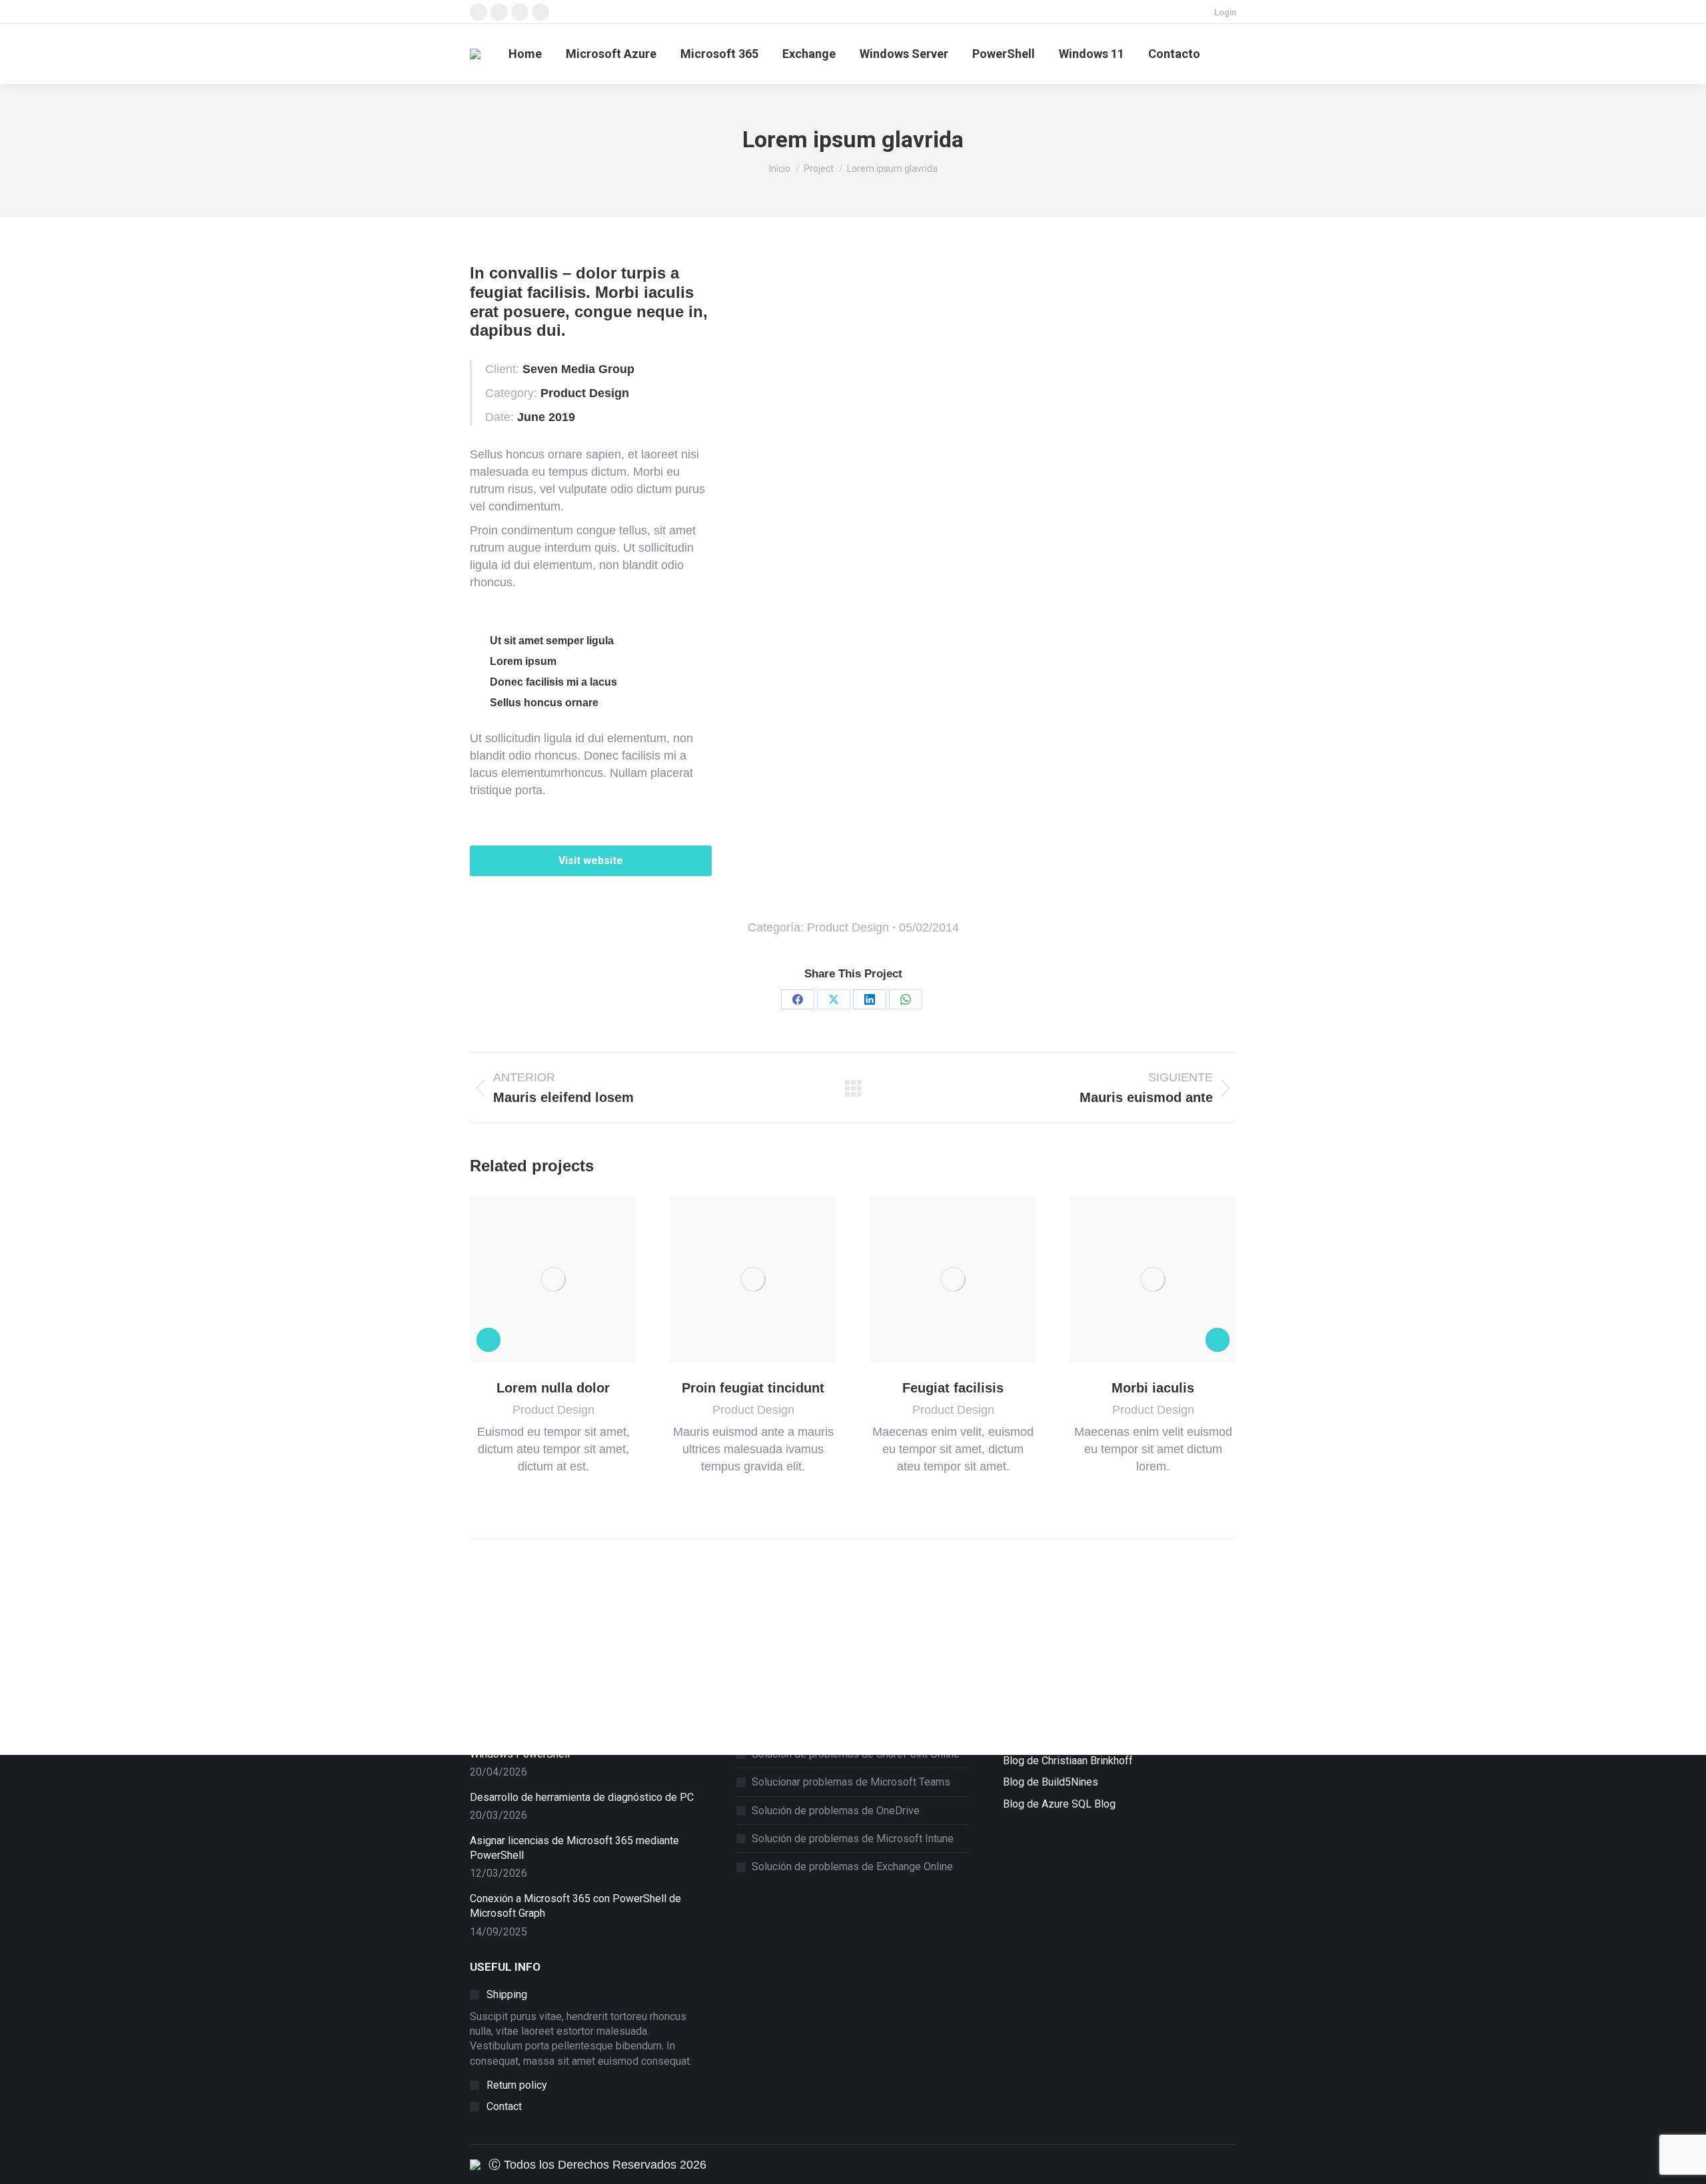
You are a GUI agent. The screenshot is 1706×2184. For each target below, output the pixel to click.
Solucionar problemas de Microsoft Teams (851, 1782)
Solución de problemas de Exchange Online (852, 1867)
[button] (488, 1340)
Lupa (535, 1279)
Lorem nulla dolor (553, 1388)
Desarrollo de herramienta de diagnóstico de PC (582, 1797)
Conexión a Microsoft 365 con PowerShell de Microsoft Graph (575, 1906)
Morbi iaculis (1153, 1388)
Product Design (848, 927)
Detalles (571, 1279)
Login (1225, 12)
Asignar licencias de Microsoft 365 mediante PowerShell (574, 1848)
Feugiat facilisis (953, 1388)
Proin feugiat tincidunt (753, 1388)
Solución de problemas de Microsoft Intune (853, 1839)
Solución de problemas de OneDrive (836, 1811)
